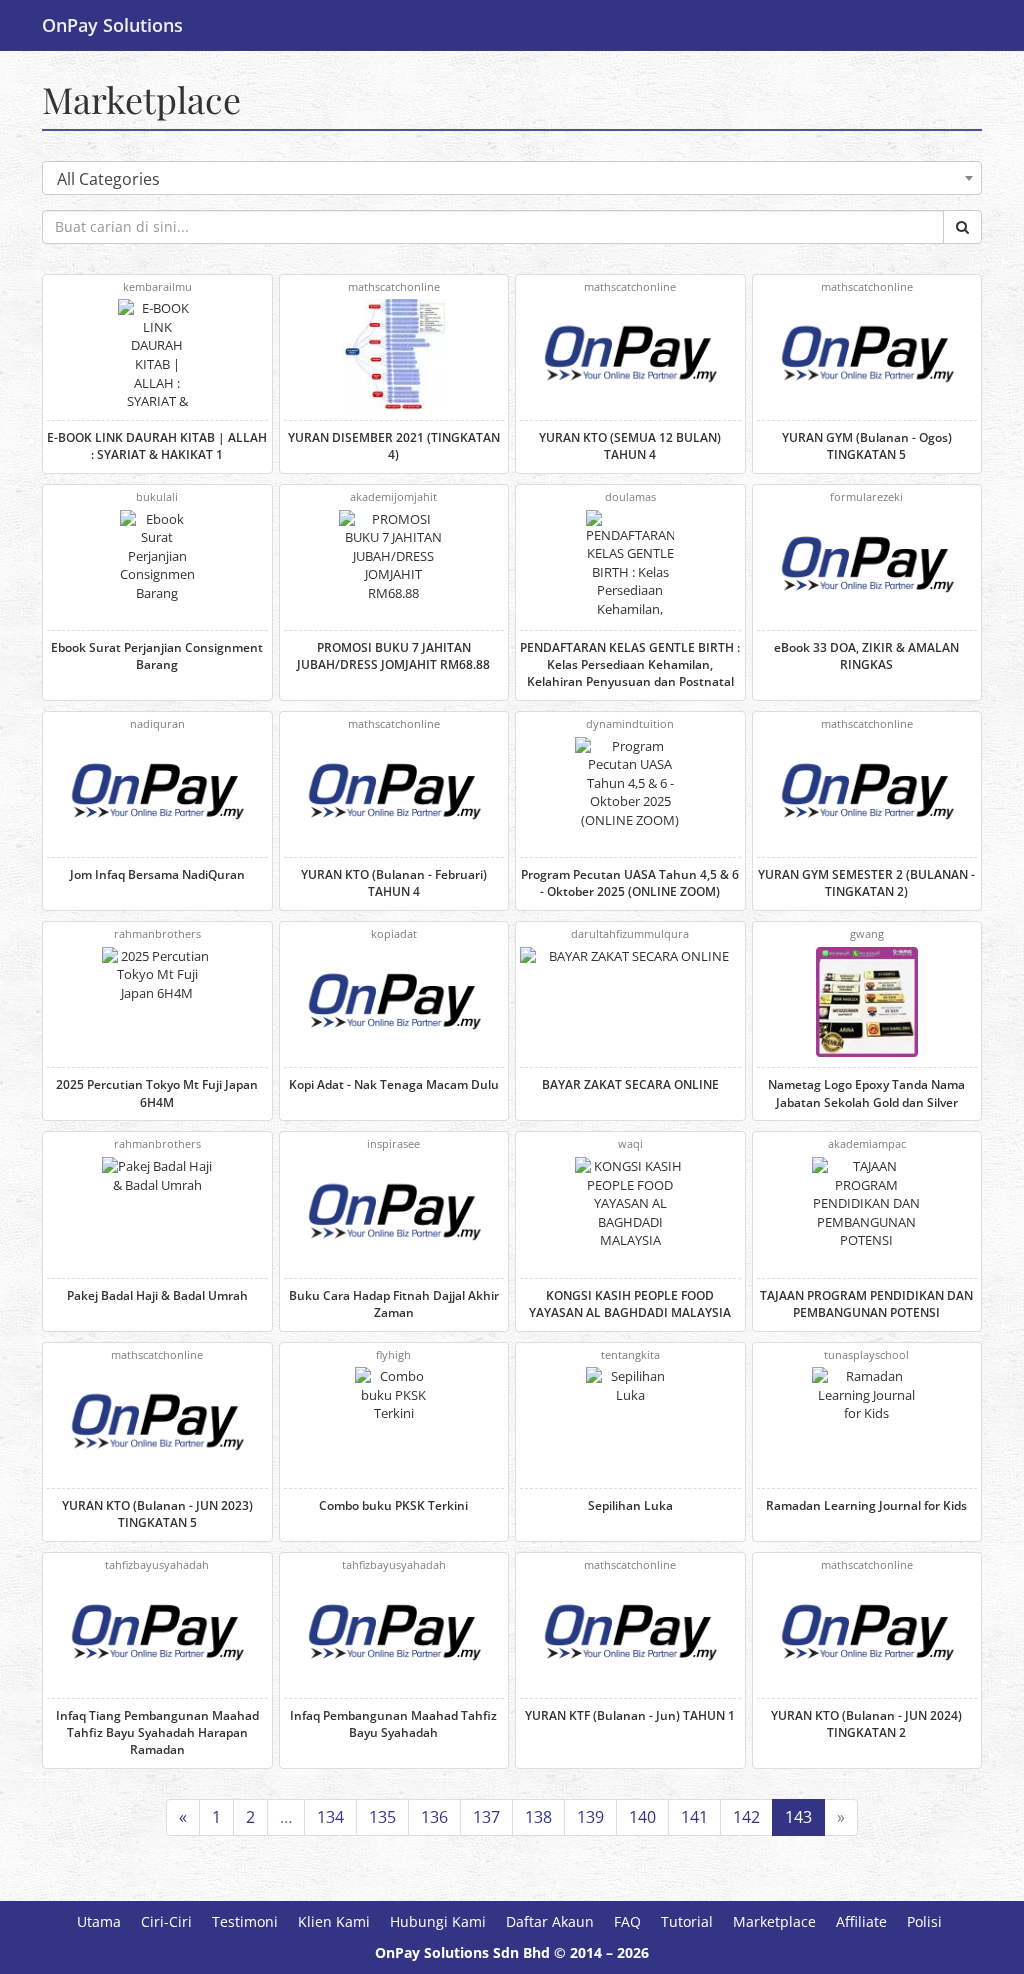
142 (746, 1817)
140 (642, 1817)
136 (434, 1817)
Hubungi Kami (438, 1921)
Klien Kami (334, 1921)
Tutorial (687, 1921)
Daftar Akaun (550, 1921)
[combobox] (512, 178)
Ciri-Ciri (166, 1921)
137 (486, 1817)
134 (330, 1817)
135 (382, 1817)
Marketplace (141, 99)
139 (590, 1817)
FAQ (627, 1921)
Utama (99, 1921)
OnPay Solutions (112, 25)
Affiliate (861, 1921)
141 (694, 1817)
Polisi (924, 1921)
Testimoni (245, 1921)
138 (538, 1817)
